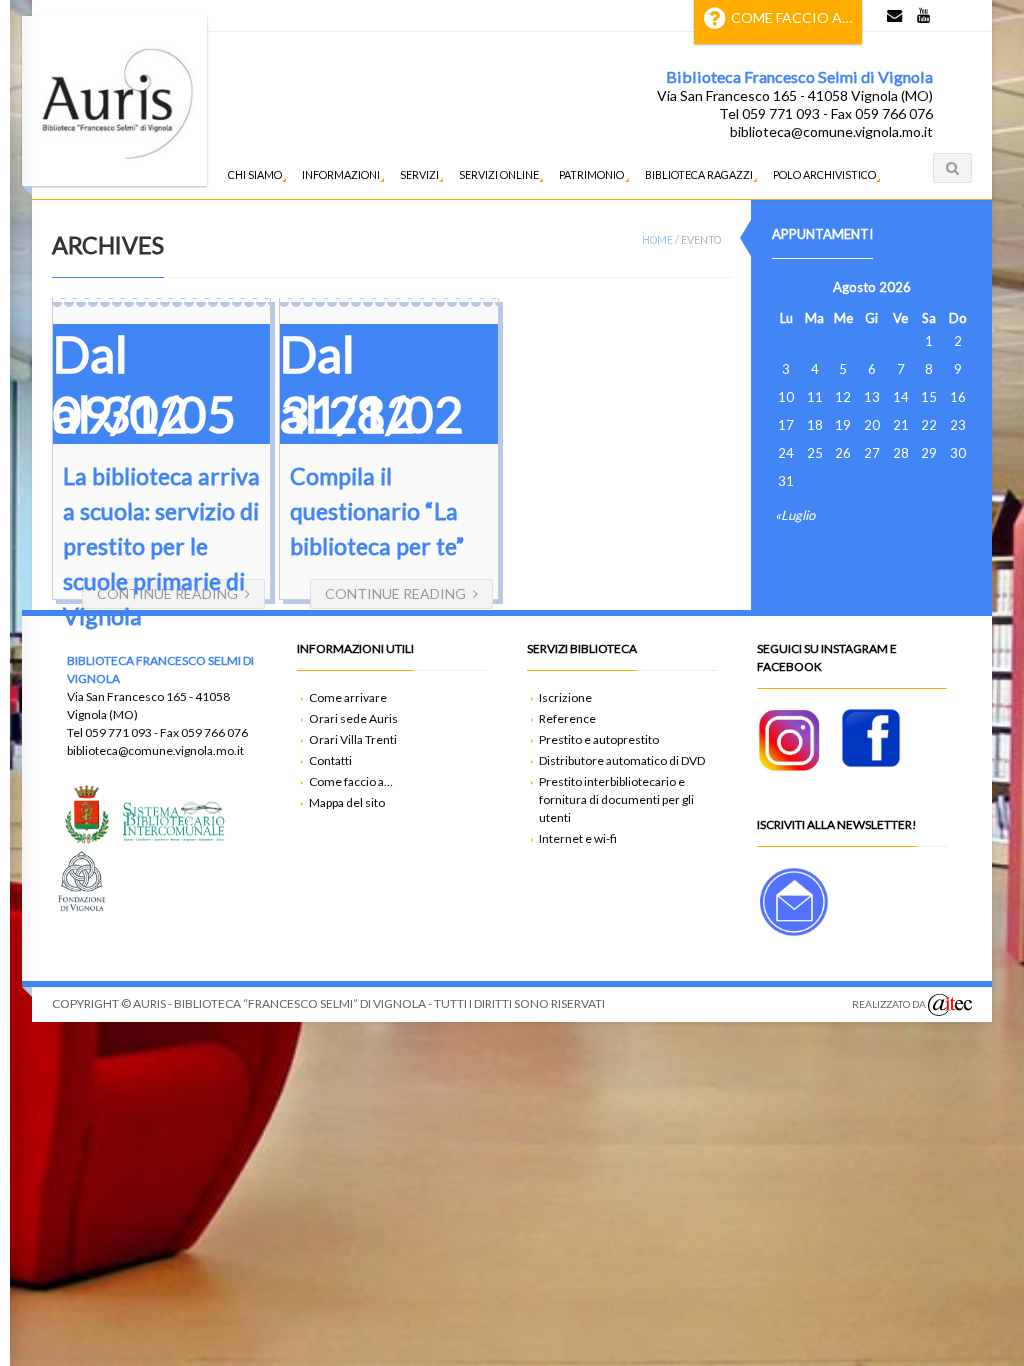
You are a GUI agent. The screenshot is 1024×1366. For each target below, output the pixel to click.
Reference (567, 718)
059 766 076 (214, 732)
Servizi (419, 174)
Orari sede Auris (353, 718)
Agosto (854, 287)
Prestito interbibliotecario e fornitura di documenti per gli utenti (616, 799)
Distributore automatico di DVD (622, 760)
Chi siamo (255, 174)
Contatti (330, 760)
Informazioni (341, 174)
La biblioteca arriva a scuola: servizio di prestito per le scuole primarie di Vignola (161, 546)
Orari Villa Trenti (353, 739)
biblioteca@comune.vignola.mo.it (831, 131)
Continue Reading (395, 593)
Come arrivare (348, 697)
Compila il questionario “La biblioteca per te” (377, 511)
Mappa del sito (347, 802)
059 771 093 (118, 732)
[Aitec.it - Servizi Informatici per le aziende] (950, 1005)
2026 (895, 287)
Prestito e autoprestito (599, 739)
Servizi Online (499, 174)
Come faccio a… (791, 17)
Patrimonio (591, 174)
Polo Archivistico (824, 174)
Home (657, 240)
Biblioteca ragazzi (699, 174)
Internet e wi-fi (578, 838)
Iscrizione (565, 697)
